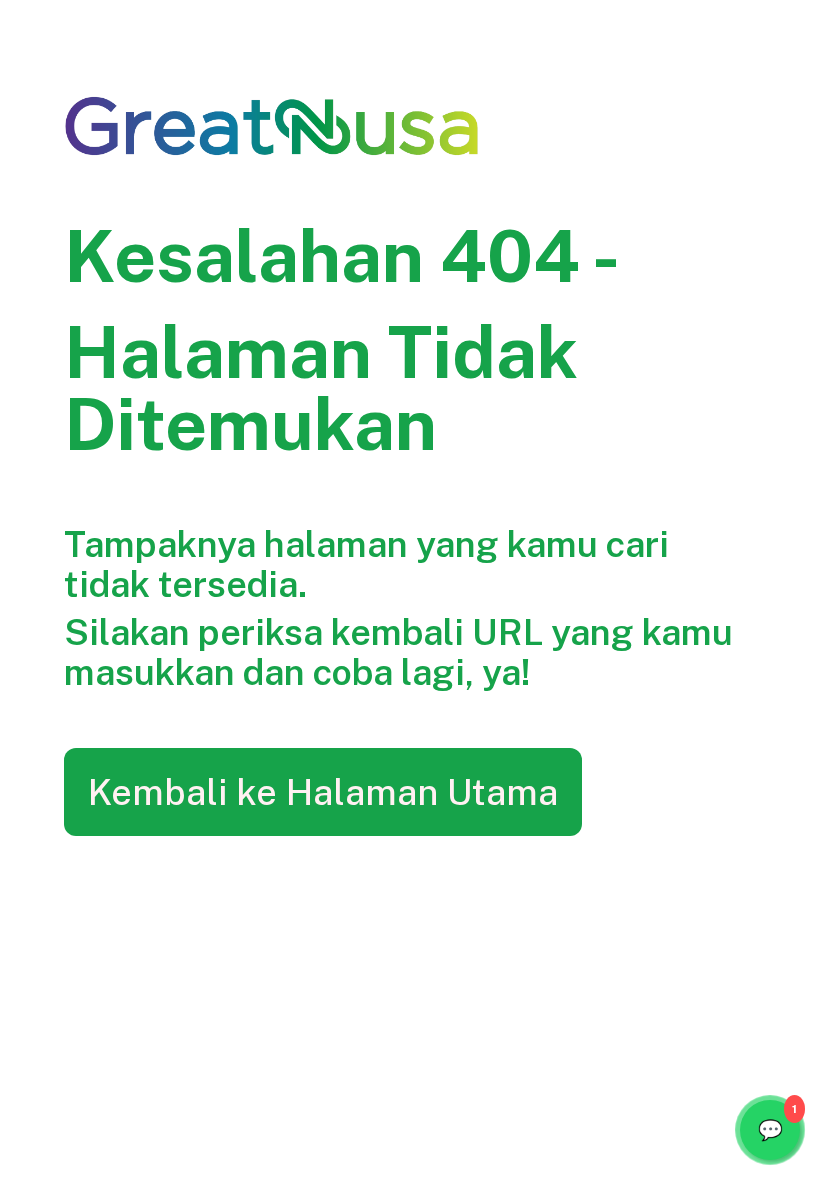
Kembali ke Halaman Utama (323, 792)
